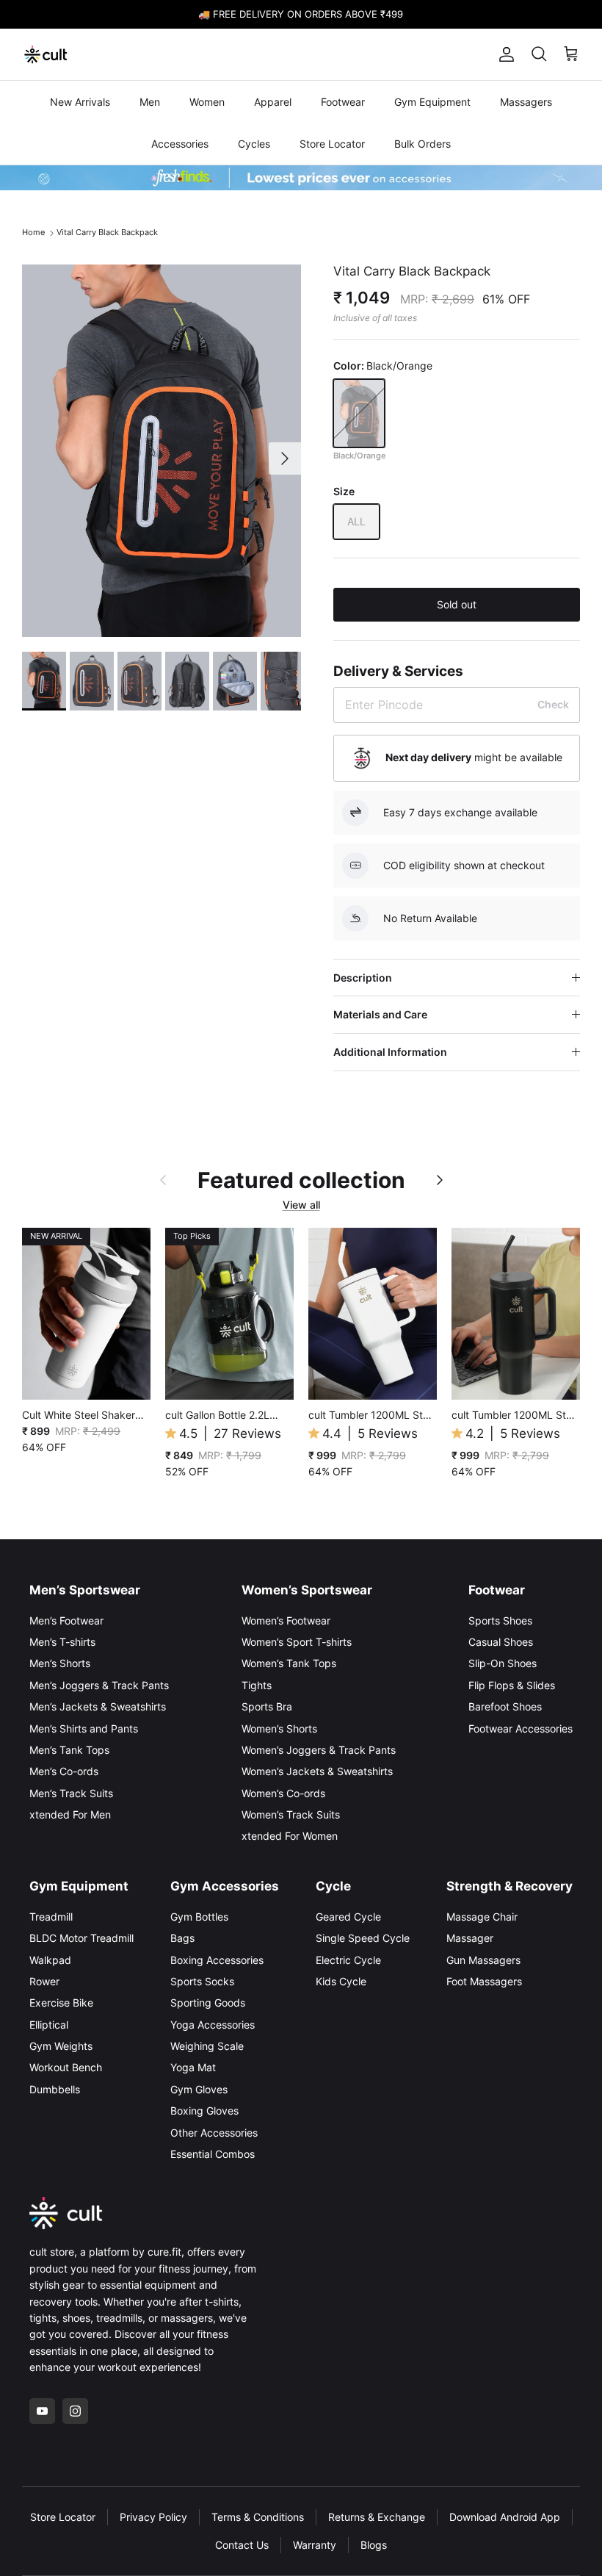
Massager (470, 1938)
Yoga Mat (193, 2067)
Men (150, 102)
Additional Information (390, 1052)
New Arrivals (80, 102)
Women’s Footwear (286, 1620)
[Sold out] (359, 413)
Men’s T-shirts (62, 1642)
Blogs (374, 2545)
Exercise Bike (61, 2003)
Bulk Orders (423, 144)
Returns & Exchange (377, 2517)
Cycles (254, 144)
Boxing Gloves (204, 2111)
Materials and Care (380, 1014)
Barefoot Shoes (505, 1706)
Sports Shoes (500, 1620)
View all (301, 1205)
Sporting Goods (208, 2003)
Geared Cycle (348, 1917)
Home (33, 233)
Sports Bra (267, 1706)
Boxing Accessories (217, 1960)
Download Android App (505, 2517)
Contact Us (242, 2545)
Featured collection (301, 1180)
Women (207, 102)
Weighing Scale (207, 2046)
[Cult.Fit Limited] (46, 54)
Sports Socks (202, 1981)
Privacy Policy (153, 2517)
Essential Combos (213, 2154)
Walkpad (50, 1960)
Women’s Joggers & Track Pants (319, 1750)
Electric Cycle (348, 1960)
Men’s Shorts (60, 1663)
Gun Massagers (483, 1960)
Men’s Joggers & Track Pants (99, 1685)
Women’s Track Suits (291, 1814)
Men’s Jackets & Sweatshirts (98, 1706)
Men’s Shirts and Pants (84, 1728)
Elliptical (49, 2025)
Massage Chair (482, 1917)
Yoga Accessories (213, 2025)
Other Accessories (214, 2133)
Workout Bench (66, 2067)
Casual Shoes (501, 1642)
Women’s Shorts (279, 1728)
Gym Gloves (199, 2089)
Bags (182, 1938)
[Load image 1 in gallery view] (162, 451)
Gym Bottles (199, 1917)
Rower (44, 1981)
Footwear (343, 102)
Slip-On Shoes (503, 1663)
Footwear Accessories (521, 1728)
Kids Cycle (341, 1981)
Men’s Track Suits (71, 1793)
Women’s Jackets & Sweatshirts (317, 1771)
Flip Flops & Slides (512, 1685)
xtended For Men (70, 1814)
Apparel (273, 102)
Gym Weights (61, 2046)
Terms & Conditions (258, 2517)
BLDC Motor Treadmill (81, 1938)
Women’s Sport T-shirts (297, 1642)
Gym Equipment (432, 102)
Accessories (180, 144)
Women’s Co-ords (283, 1793)
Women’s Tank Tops (289, 1663)
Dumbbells (55, 2089)
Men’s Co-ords (64, 1771)
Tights (257, 1685)
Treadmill (51, 1917)
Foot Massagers (484, 1981)
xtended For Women (290, 1836)
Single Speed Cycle (363, 1938)
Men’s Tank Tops (69, 1750)
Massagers (526, 102)
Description (363, 978)
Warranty (315, 2545)
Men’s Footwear (66, 1620)
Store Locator (332, 144)
